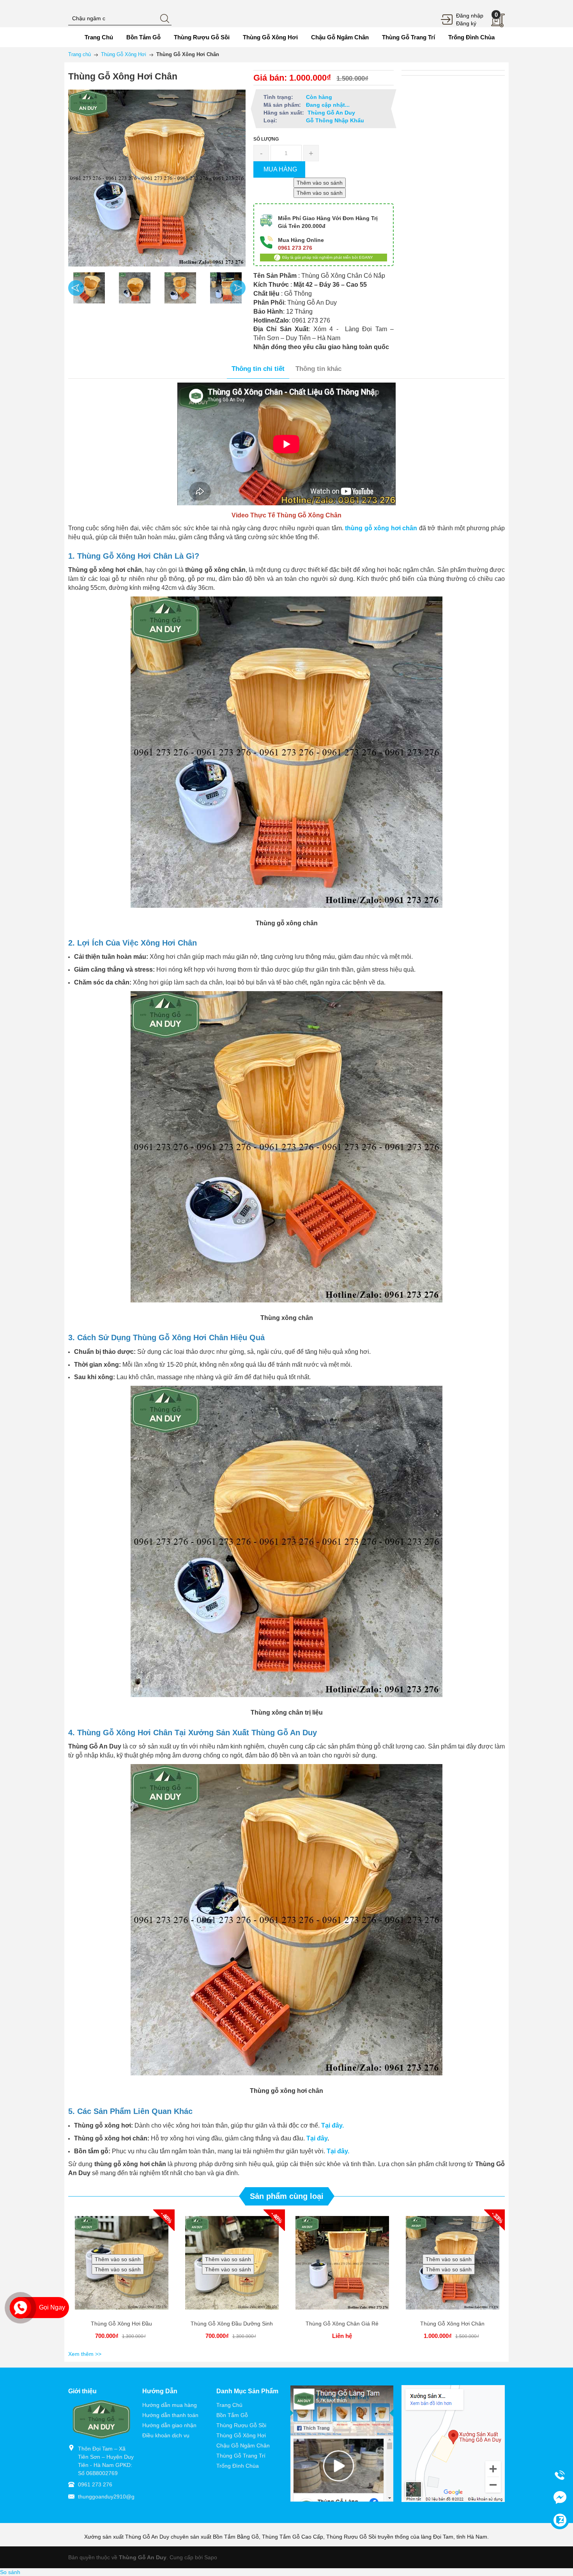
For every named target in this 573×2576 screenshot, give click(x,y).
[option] (89, 288)
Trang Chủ (229, 2405)
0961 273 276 (95, 2484)
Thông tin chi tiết (258, 369)
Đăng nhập (470, 16)
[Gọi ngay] (560, 2475)
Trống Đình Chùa (238, 2466)
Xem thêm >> (85, 2354)
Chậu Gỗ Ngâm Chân (243, 2445)
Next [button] (238, 288)
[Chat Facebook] (560, 2497)
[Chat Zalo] (560, 2520)
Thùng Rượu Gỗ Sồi (241, 2425)
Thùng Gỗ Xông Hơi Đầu (121, 2324)
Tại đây (317, 2138)
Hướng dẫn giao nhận (169, 2425)
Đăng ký (466, 23)
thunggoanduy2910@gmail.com (117, 2497)
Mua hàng (172, 2260)
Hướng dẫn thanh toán (170, 2415)
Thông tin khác (318, 369)
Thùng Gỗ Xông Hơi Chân (452, 2324)
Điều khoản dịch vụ (166, 2435)
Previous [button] (76, 288)
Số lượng (266, 139)
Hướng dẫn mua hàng (170, 2405)
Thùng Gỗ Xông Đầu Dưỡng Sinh (232, 2324)
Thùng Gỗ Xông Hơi (241, 2435)
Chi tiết (170, 2260)
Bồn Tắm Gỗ (232, 2415)
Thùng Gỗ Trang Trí (241, 2456)
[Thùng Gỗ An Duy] (101, 2419)
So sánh (10, 2572)
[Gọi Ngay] (20, 2308)
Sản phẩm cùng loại (287, 2196)
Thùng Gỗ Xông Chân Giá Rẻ (342, 2324)
